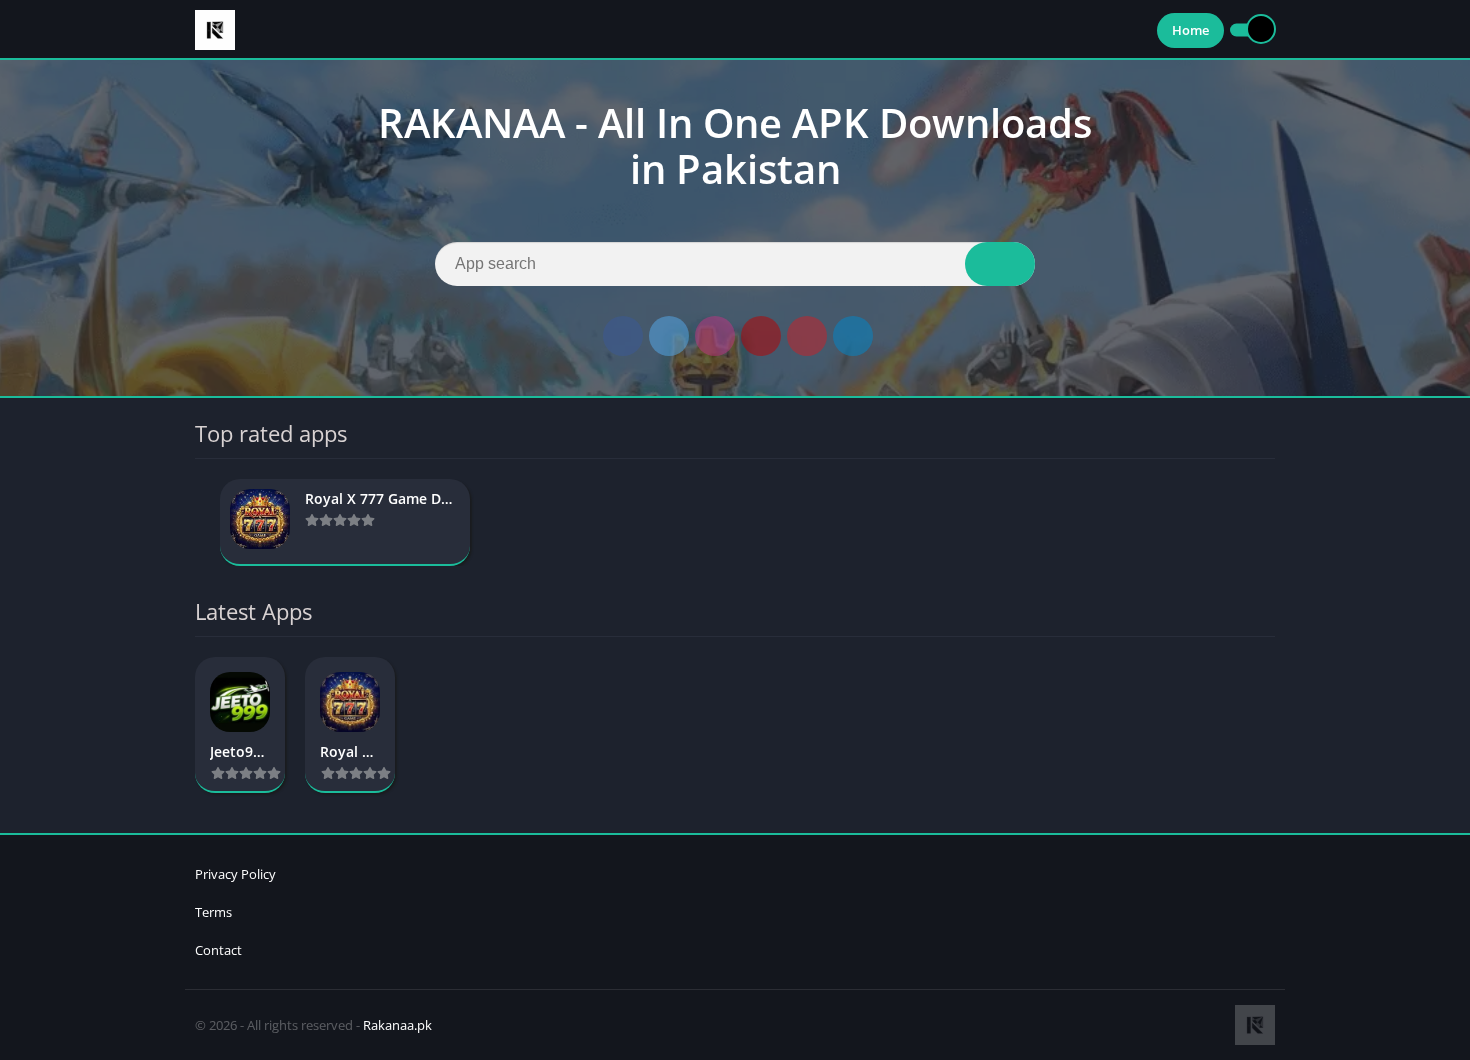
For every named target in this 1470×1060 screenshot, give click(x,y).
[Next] (1269, 522)
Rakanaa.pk (397, 1025)
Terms (213, 912)
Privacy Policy (235, 874)
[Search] (1000, 264)
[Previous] (201, 522)
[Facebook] (623, 336)
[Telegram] (853, 336)
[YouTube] (761, 336)
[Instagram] (715, 336)
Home (1190, 30)
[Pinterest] (807, 336)
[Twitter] (669, 336)
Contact (218, 950)
